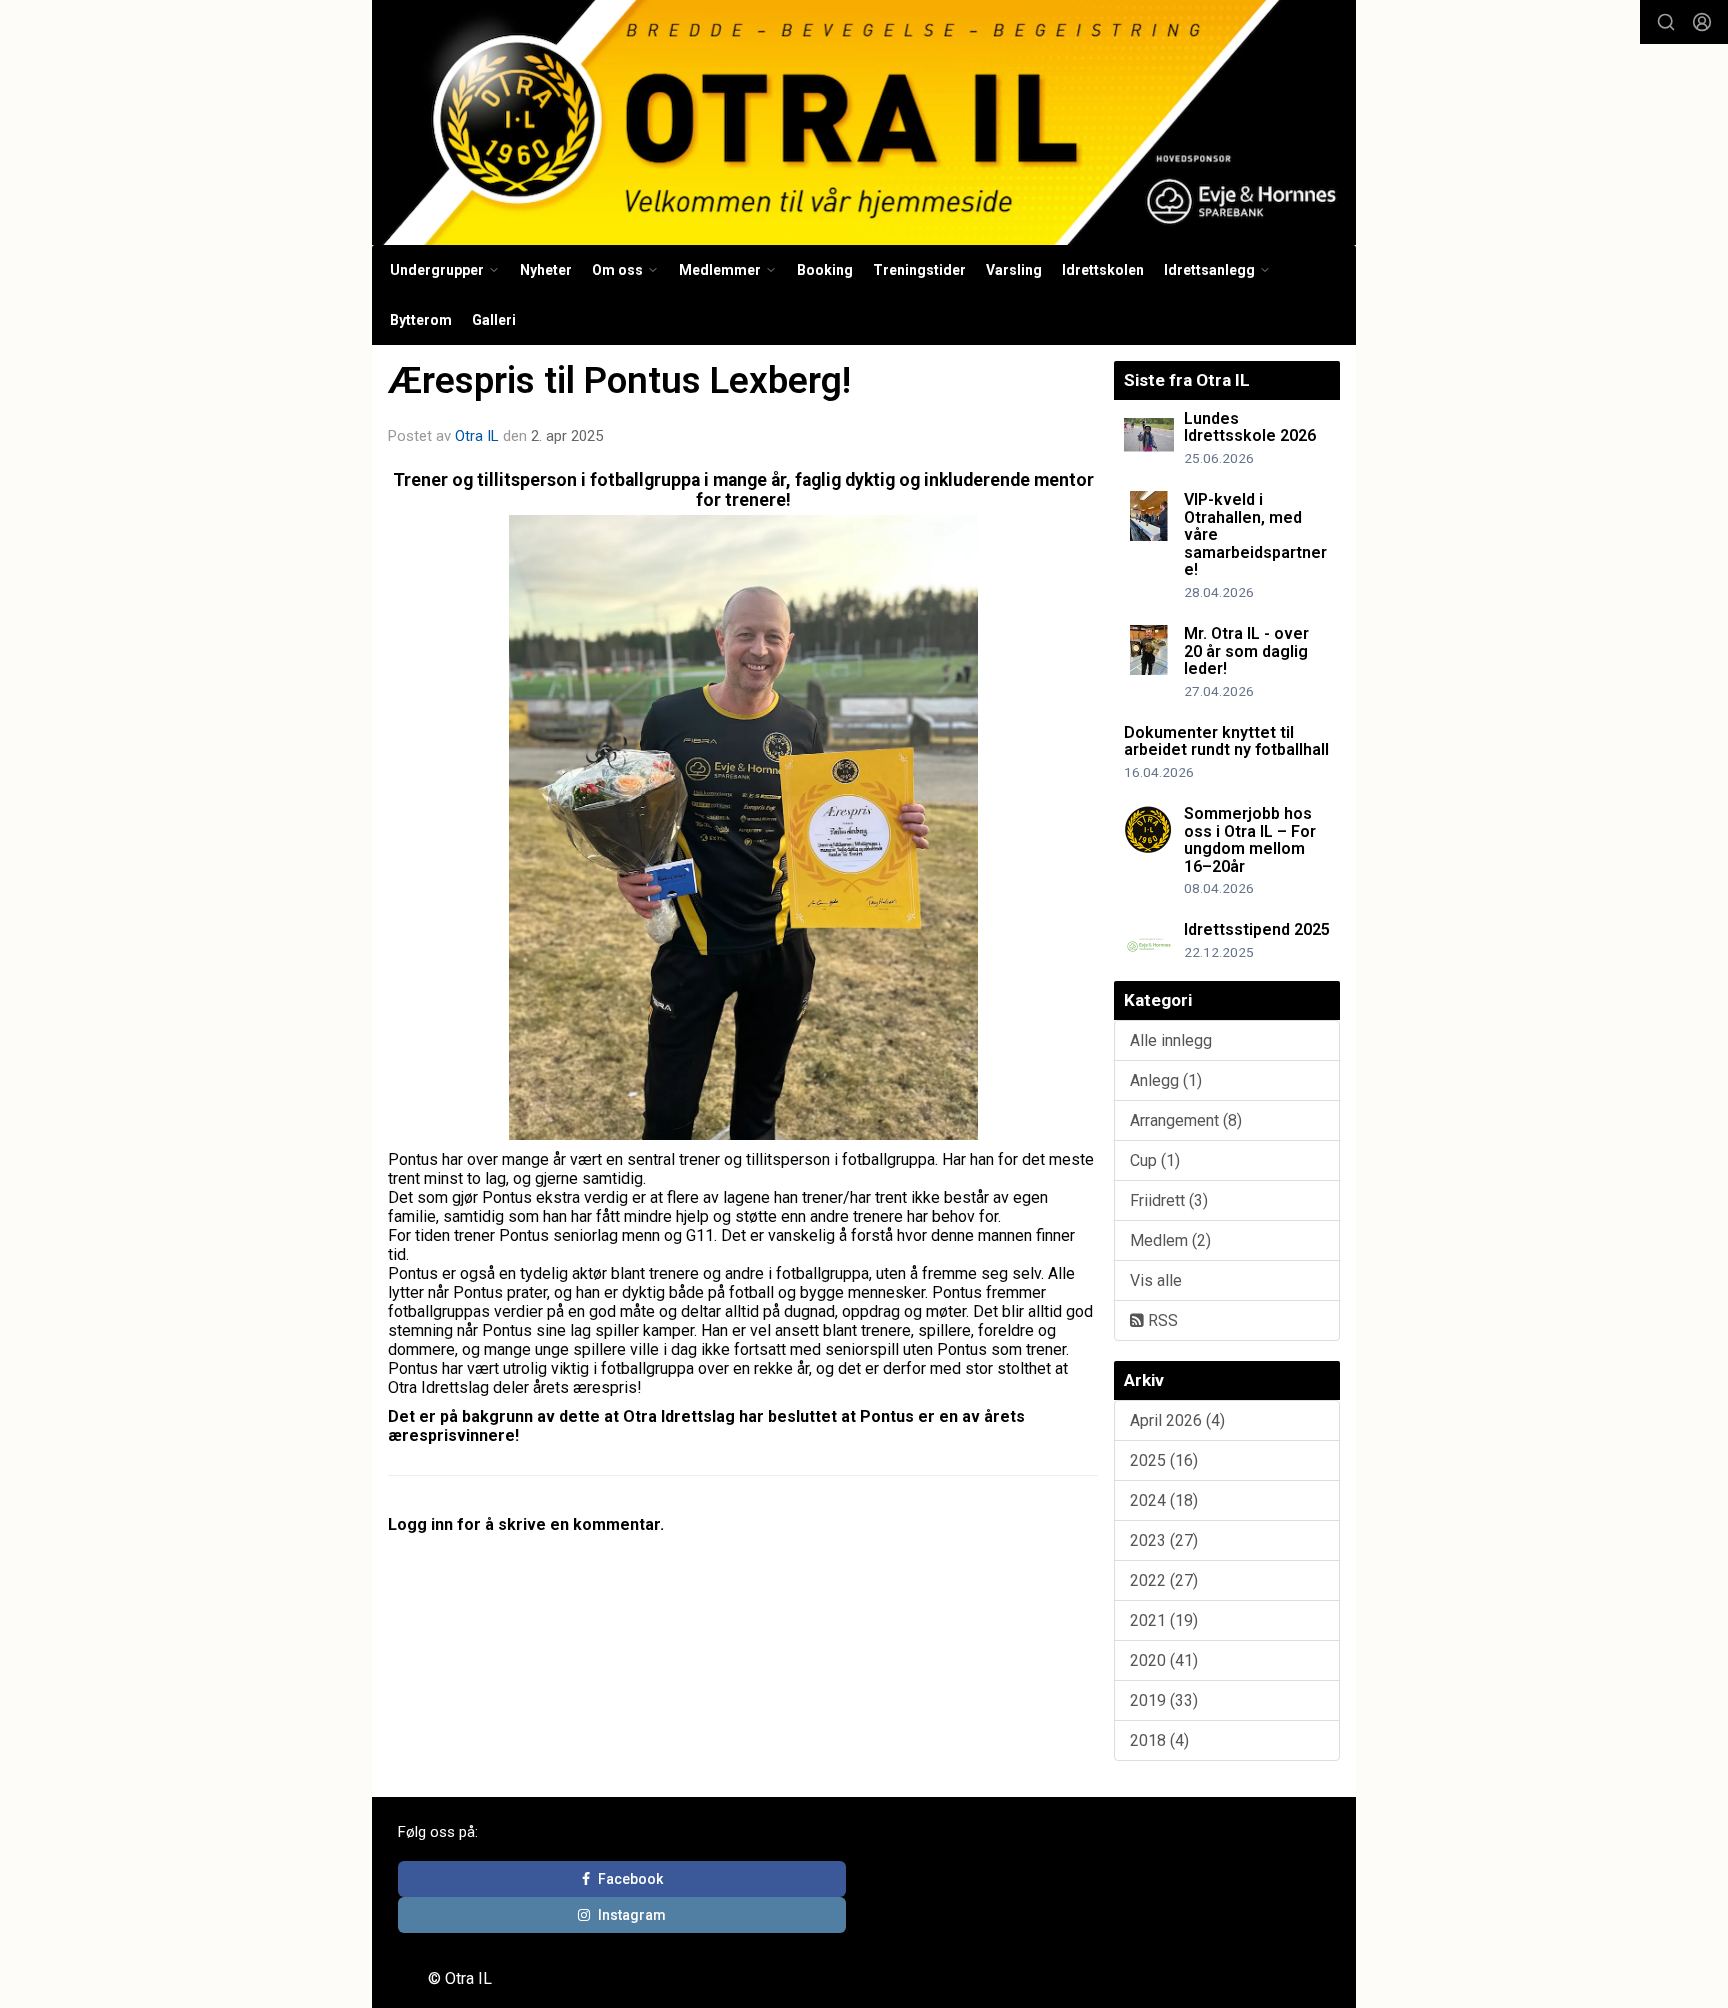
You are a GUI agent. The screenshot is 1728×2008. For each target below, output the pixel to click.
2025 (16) (1164, 1460)
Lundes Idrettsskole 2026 (1250, 427)
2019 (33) (1164, 1700)
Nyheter (546, 270)
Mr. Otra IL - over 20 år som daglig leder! (1246, 651)
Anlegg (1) (1166, 1080)
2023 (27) (1164, 1540)
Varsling (1014, 270)
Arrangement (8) (1186, 1120)
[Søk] (1666, 22)
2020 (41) (1164, 1660)
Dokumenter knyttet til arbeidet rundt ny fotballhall (1226, 741)
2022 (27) (1164, 1580)
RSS (1161, 1320)
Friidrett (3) (1169, 1200)
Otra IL (477, 436)
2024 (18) (1164, 1500)
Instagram (632, 1915)
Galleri (494, 320)
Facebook (630, 1879)
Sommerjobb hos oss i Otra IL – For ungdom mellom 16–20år (1250, 840)
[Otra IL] (864, 122)
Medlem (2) (1170, 1240)
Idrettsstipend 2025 (1257, 929)
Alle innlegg (1171, 1040)
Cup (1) (1155, 1160)
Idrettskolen (1103, 270)
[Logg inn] (1702, 22)
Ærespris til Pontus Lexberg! (619, 380)
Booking (825, 270)
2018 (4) (1159, 1740)
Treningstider (919, 270)
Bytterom (421, 320)
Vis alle (1156, 1280)
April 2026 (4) (1177, 1420)
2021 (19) (1164, 1620)
